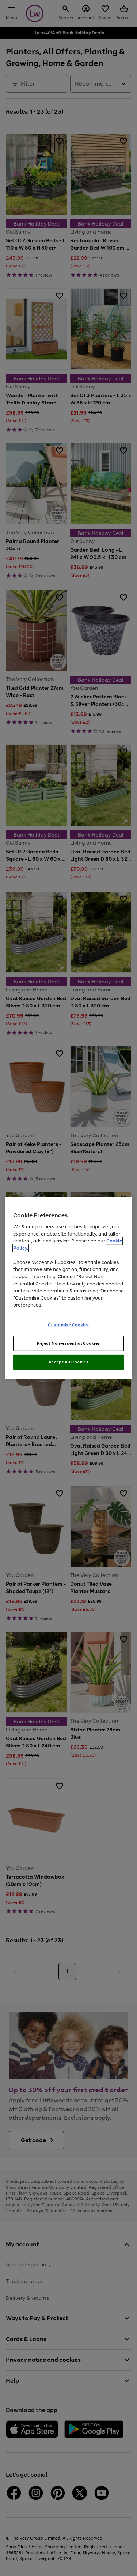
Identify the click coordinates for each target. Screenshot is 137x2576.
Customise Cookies (68, 1324)
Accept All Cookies (68, 1362)
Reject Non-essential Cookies (68, 1343)
